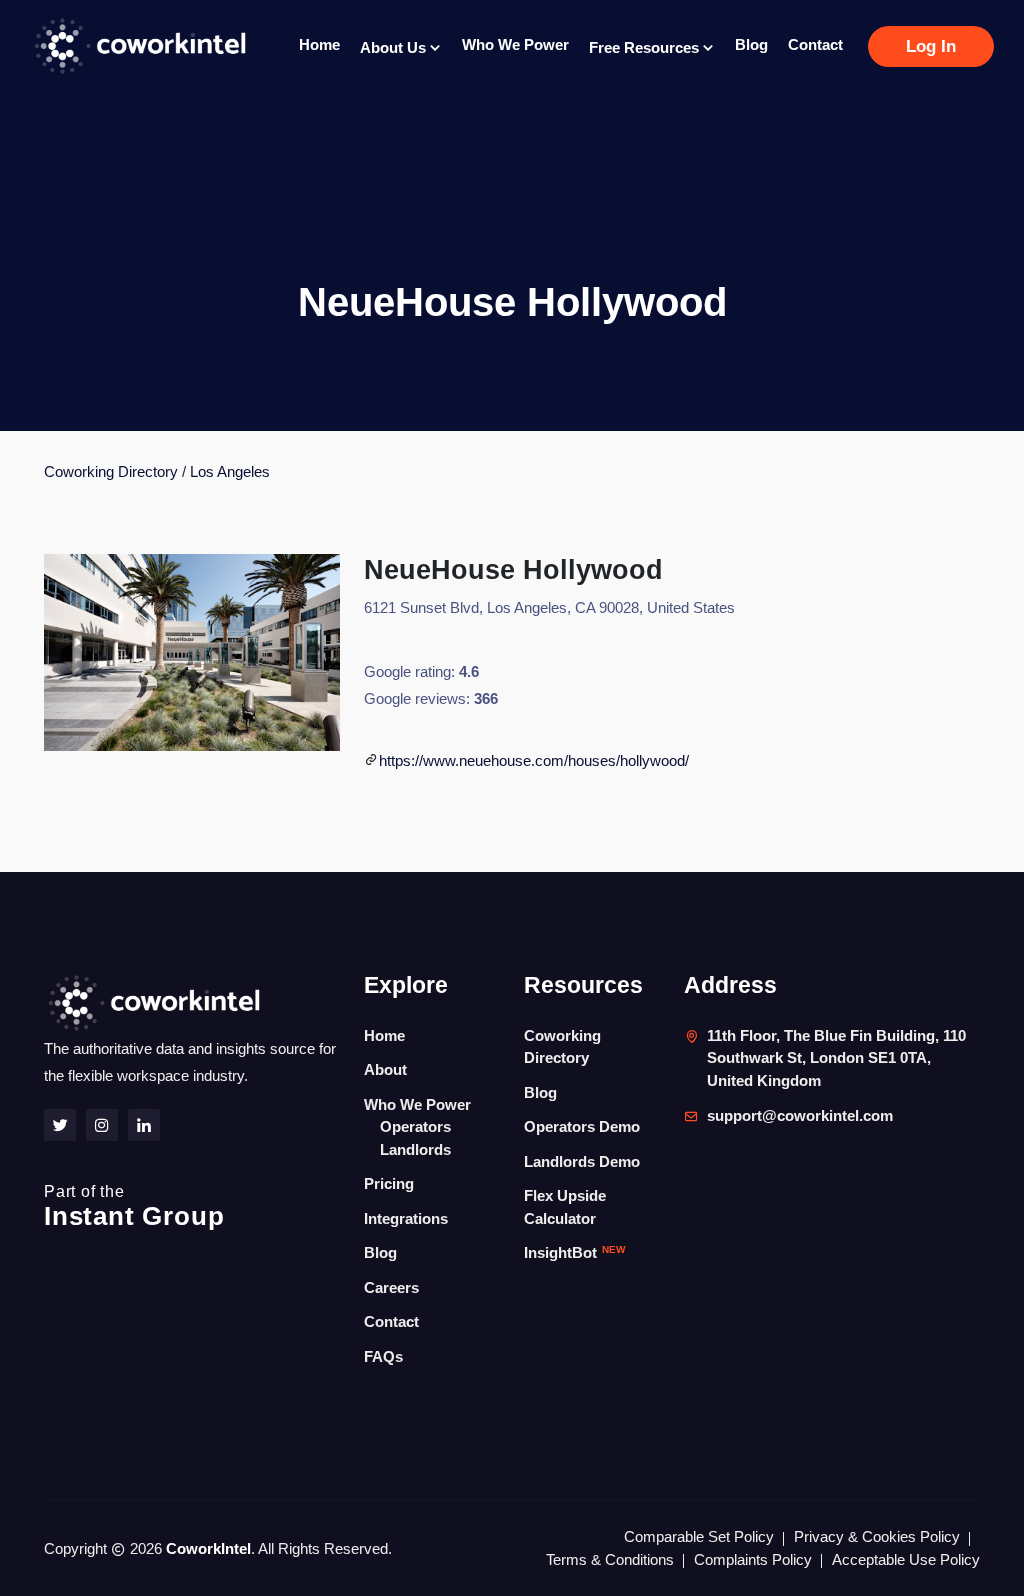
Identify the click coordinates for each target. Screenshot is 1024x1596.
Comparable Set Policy (699, 1536)
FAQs (383, 1356)
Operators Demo (582, 1126)
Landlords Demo (582, 1161)
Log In (931, 46)
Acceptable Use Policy (906, 1559)
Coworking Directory (111, 471)
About (385, 1069)
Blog (751, 44)
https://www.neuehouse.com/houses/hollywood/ (534, 760)
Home (319, 44)
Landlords (415, 1149)
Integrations (406, 1218)
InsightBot (574, 1252)
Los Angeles (230, 471)
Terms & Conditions (610, 1559)
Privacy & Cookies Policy (877, 1536)
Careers (391, 1287)
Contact (815, 44)
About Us (395, 47)
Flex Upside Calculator (565, 1207)
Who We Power (515, 44)
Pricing (389, 1183)
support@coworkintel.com (800, 1115)
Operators (415, 1126)
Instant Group (134, 1207)
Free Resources (646, 47)
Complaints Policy (753, 1559)
